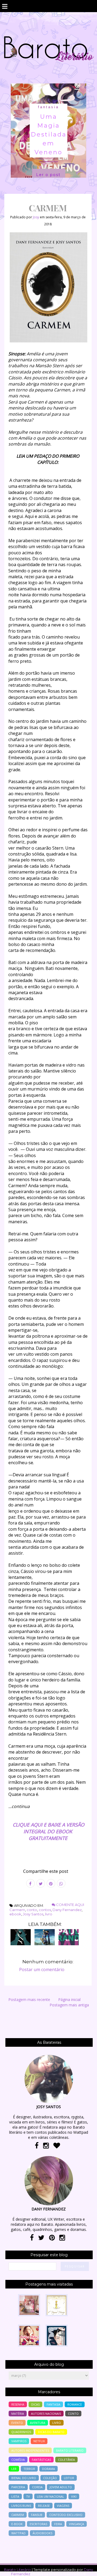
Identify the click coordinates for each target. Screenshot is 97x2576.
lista (15, 2496)
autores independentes (30, 2450)
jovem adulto (61, 2487)
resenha (18, 2404)
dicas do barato (51, 2432)
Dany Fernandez (67, 1910)
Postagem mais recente (29, 2000)
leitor (69, 2478)
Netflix (39, 2441)
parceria (18, 2487)
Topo (83, 2568)
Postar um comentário (42, 1969)
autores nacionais (46, 2414)
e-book (17, 2524)
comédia (18, 2460)
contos (45, 1910)
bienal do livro (24, 2478)
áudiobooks (42, 2533)
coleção (50, 2478)
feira (58, 2524)
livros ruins (21, 2506)
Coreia (37, 2487)
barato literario (70, 2450)
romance (75, 2404)
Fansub (37, 2515)
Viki (74, 2496)
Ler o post (48, 175)
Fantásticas (41, 2460)
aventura (38, 2423)
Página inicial (69, 2000)
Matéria (18, 2414)
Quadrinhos (21, 2432)
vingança (77, 2524)
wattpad (18, 2533)
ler (14, 2469)
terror (29, 2469)
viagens (63, 2506)
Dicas (35, 2404)
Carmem (17, 1910)
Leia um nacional (51, 2496)
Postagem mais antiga (69, 2005)
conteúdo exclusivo (66, 2515)
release (44, 2506)
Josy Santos (33, 1914)
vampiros (19, 2441)
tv (28, 2496)
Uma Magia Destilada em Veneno (49, 134)
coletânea (66, 2460)
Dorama (48, 2469)
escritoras (38, 2524)
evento (17, 2423)
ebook (15, 1914)
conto (32, 1910)
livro (49, 1914)
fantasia (48, 107)
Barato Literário (18, 2570)
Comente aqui (70, 1905)
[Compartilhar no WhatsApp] (61, 1883)
